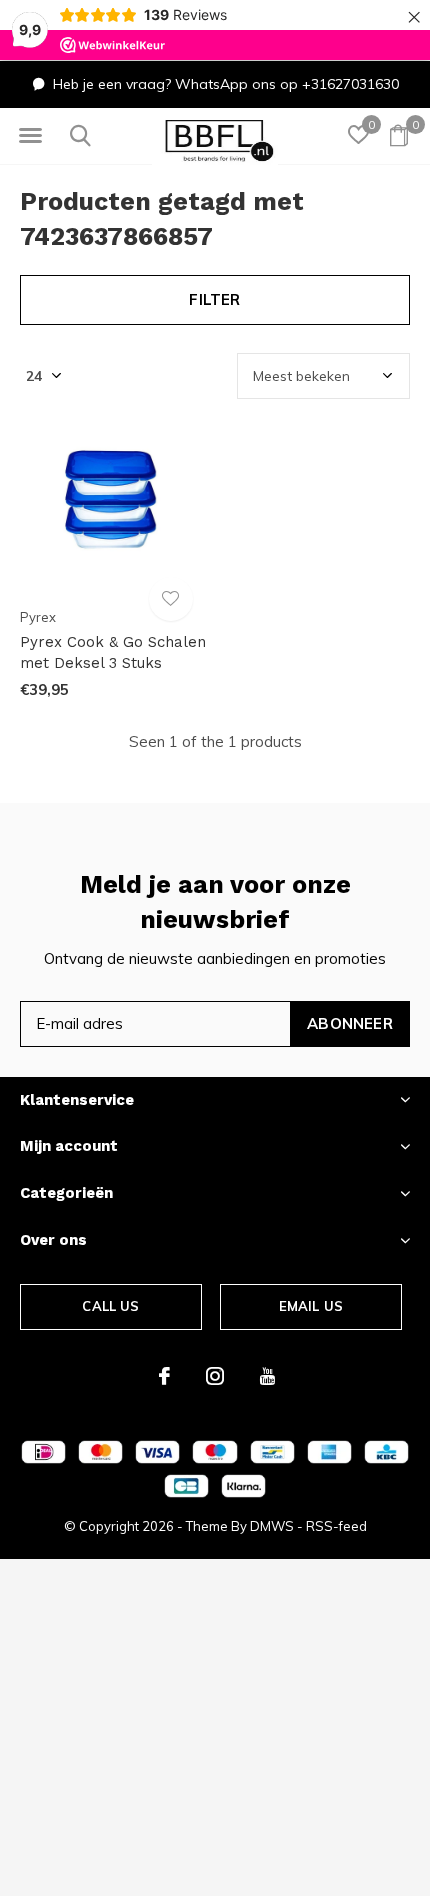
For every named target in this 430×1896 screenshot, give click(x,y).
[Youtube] (267, 1376)
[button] (30, 136)
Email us (311, 1306)
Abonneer (350, 1023)
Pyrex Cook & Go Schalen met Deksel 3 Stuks (113, 652)
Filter (214, 299)
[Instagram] (215, 1376)
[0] (399, 135)
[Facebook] (164, 1376)
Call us (110, 1306)
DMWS (272, 1526)
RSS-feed (336, 1526)
